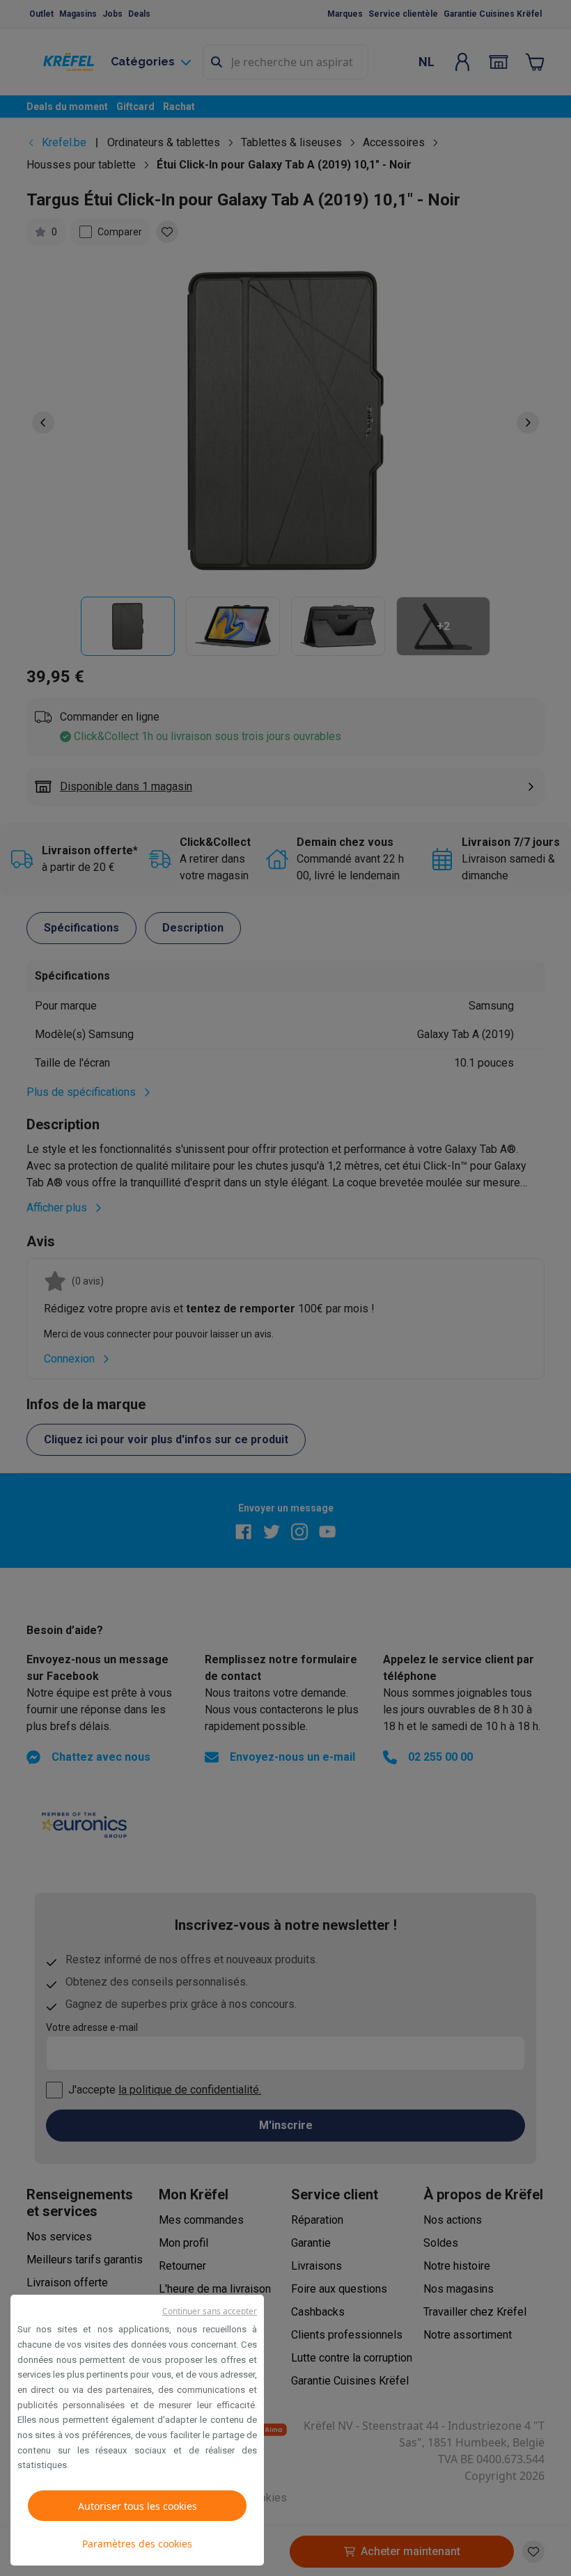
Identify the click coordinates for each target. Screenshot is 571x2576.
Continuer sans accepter (210, 2311)
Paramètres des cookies (137, 2544)
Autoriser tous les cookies (138, 2506)
